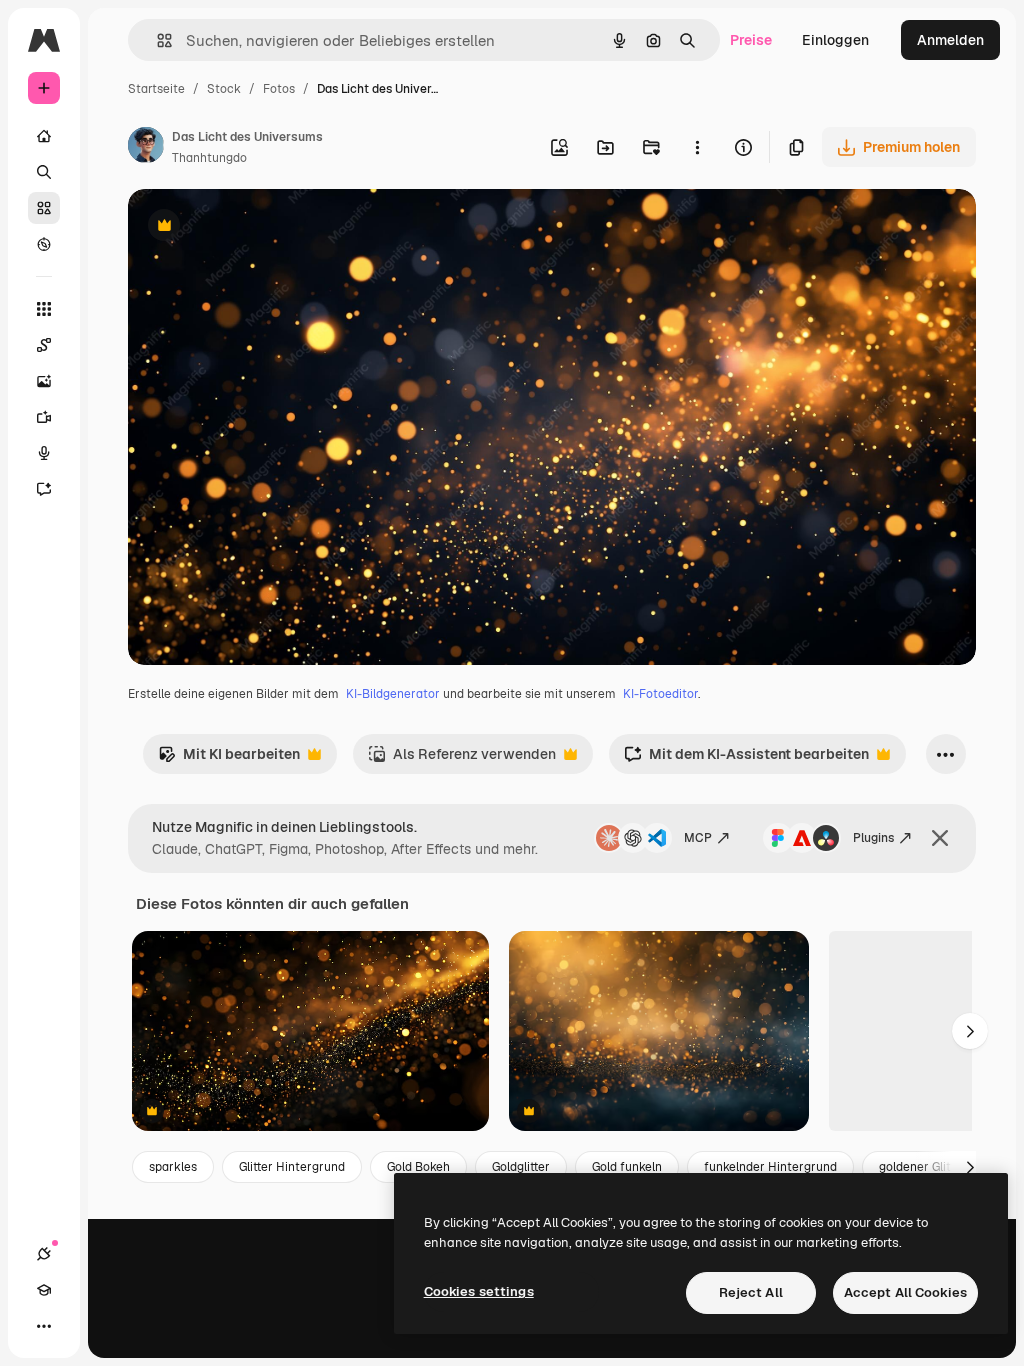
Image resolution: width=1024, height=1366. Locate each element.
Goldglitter (521, 1167)
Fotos (279, 89)
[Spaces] (44, 345)
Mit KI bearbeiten (229, 759)
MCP (698, 838)
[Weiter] (970, 1031)
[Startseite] (44, 136)
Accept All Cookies (905, 1292)
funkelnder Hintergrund (770, 1167)
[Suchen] (44, 172)
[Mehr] (44, 1326)
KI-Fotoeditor (660, 694)
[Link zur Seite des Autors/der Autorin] (146, 148)
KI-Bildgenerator (393, 694)
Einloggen (835, 40)
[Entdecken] (44, 244)
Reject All (751, 1292)
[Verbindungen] (44, 1254)
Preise (751, 40)
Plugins (873, 838)
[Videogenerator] (44, 417)
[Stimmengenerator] (44, 453)
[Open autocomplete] (156, 40)
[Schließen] (940, 838)
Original (256, 227)
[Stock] (44, 208)
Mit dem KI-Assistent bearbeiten (746, 759)
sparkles (173, 1167)
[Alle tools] (44, 309)
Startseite (156, 89)
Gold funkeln (627, 1167)
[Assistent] (44, 489)
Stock (224, 89)
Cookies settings (479, 1291)
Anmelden (950, 40)
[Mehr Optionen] (697, 147)
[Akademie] (44, 1290)
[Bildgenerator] (44, 381)
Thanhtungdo (209, 158)
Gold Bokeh (418, 1167)
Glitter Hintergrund (292, 1167)
